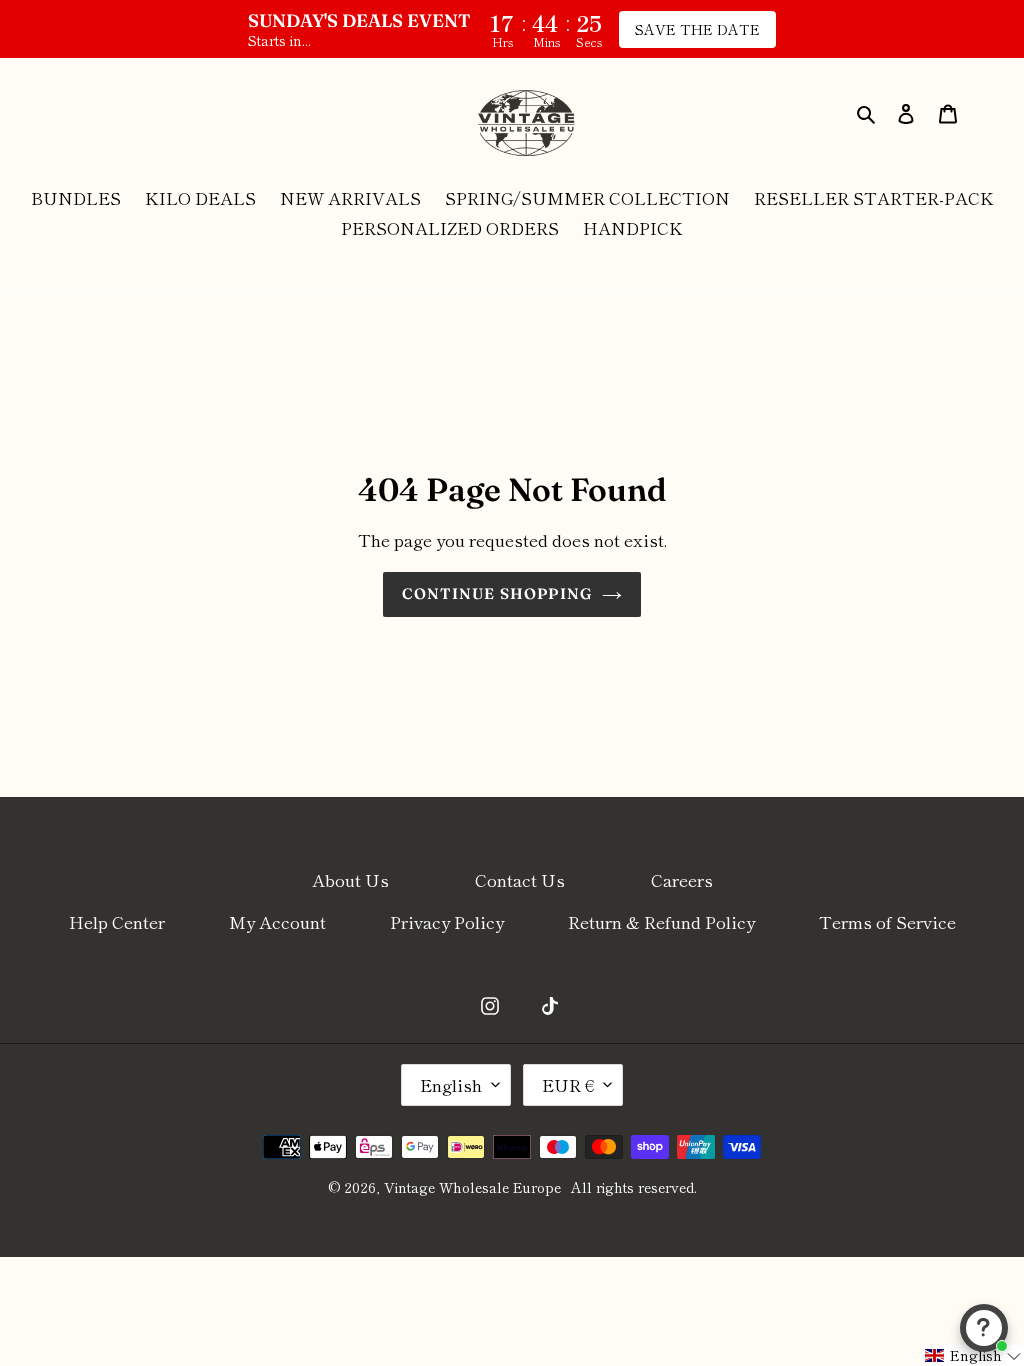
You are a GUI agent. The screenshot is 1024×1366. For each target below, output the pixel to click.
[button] (973, 1355)
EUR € (568, 1084)
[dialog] (867, 111)
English (451, 1084)
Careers (682, 879)
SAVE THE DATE (697, 29)
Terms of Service (887, 921)
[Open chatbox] (984, 1328)
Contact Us (520, 879)
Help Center (117, 921)
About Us (350, 879)
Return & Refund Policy (661, 921)
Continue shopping (497, 593)
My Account (277, 921)
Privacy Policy (447, 921)
